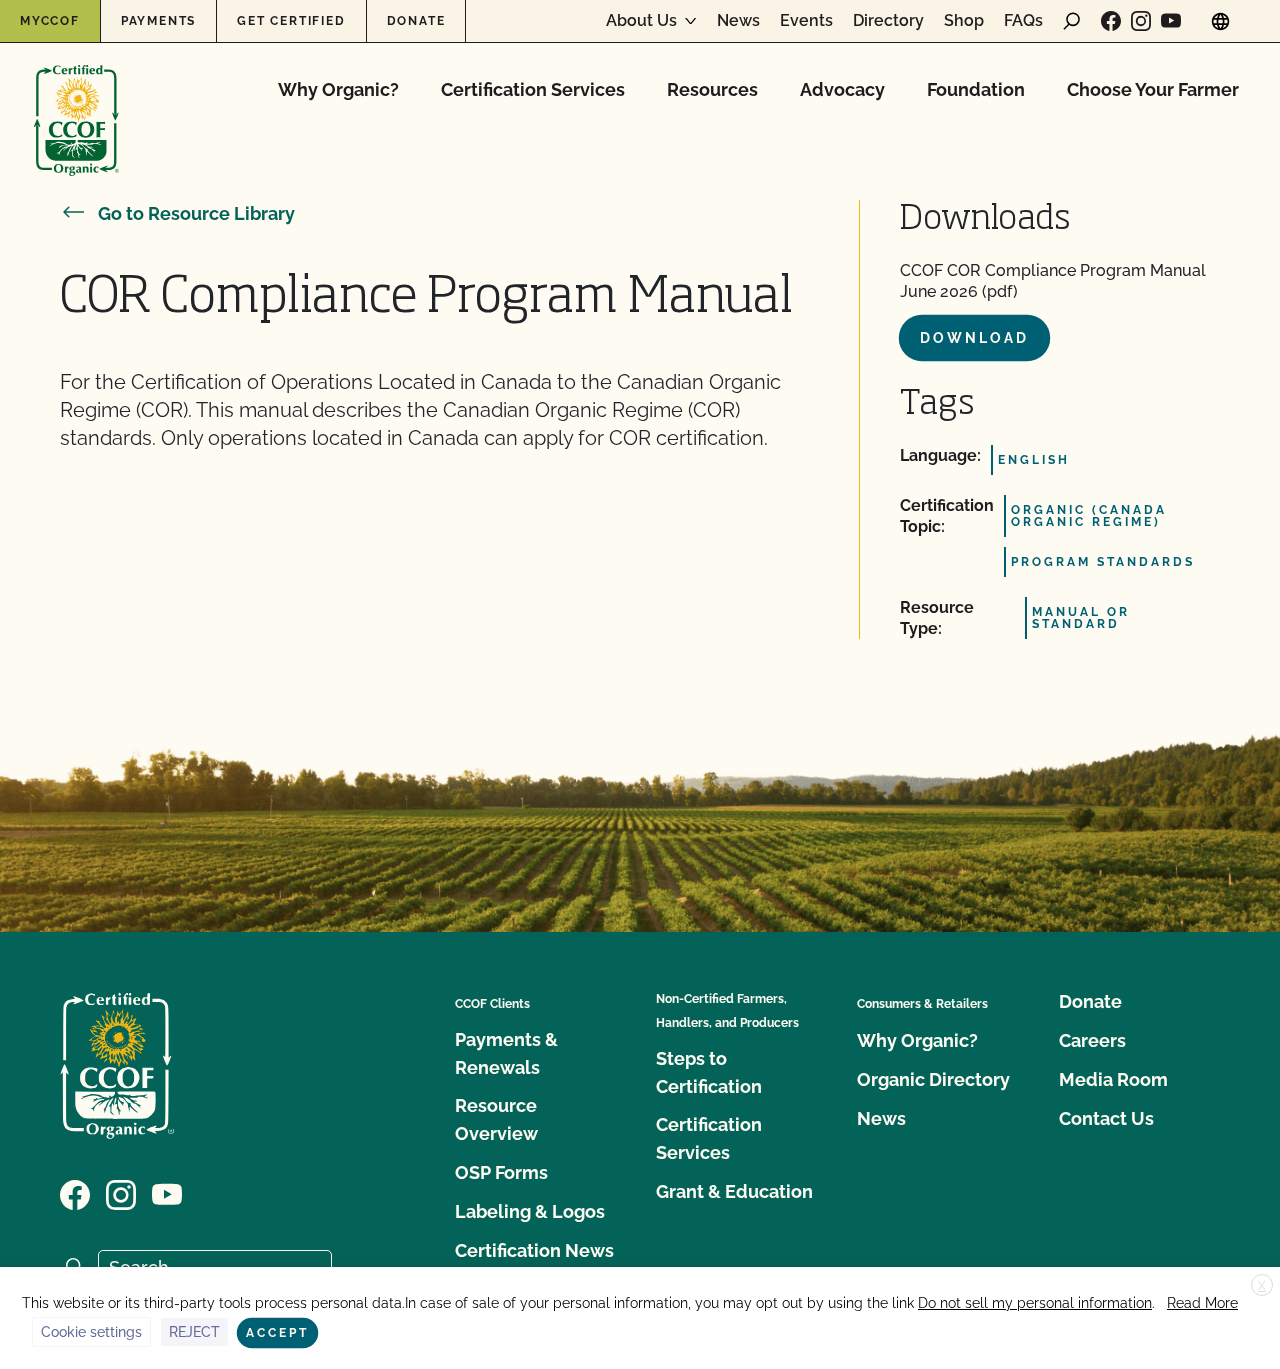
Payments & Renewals (506, 1053)
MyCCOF (50, 21)
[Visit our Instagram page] (1141, 21)
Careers (1092, 1040)
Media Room (1113, 1079)
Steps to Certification (709, 1072)
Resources (712, 89)
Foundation (976, 89)
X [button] (1262, 1286)
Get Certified (291, 21)
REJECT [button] (194, 1332)
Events (806, 21)
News (738, 21)
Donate (416, 21)
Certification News (534, 1250)
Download (974, 338)
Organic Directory (933, 1079)
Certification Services (533, 89)
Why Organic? (338, 89)
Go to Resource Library (196, 213)
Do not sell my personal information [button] (1035, 1303)
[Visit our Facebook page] (1111, 21)
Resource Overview (496, 1119)
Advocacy (842, 89)
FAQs (1023, 21)
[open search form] (1072, 21)
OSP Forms (501, 1172)
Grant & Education (734, 1191)
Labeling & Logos (530, 1211)
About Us (641, 21)
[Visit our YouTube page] (1171, 21)
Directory (888, 21)
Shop (964, 21)
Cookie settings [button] (91, 1332)
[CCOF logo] (76, 99)
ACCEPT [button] (277, 1333)
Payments (158, 21)
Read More (1202, 1303)
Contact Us (1106, 1118)
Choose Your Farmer (1153, 89)
